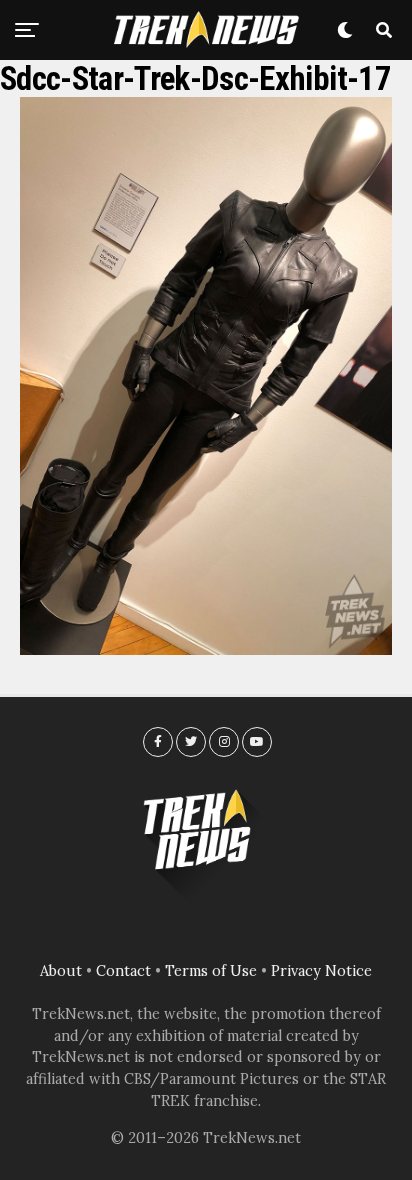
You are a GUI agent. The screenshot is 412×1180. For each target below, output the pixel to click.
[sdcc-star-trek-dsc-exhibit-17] (206, 649)
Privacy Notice (321, 971)
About (61, 971)
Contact (123, 971)
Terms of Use (211, 971)
